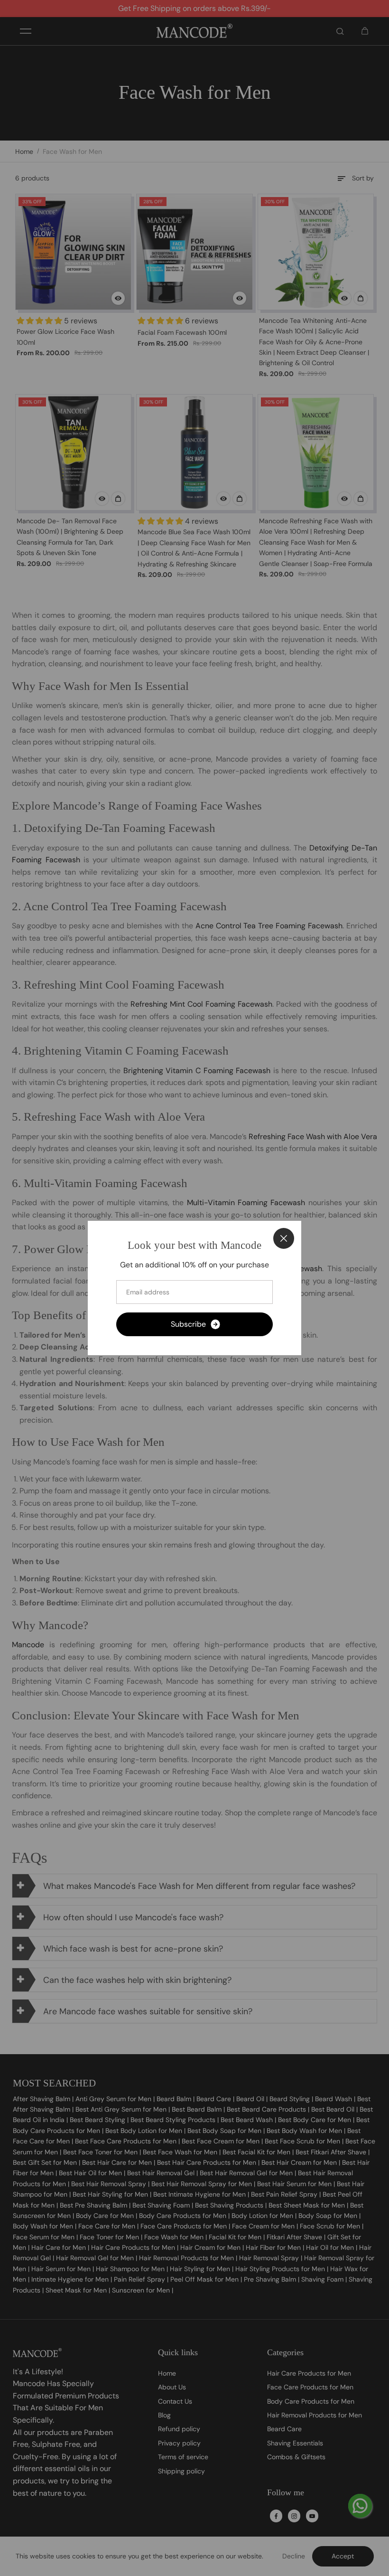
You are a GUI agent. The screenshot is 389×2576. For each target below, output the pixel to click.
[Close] (284, 1238)
